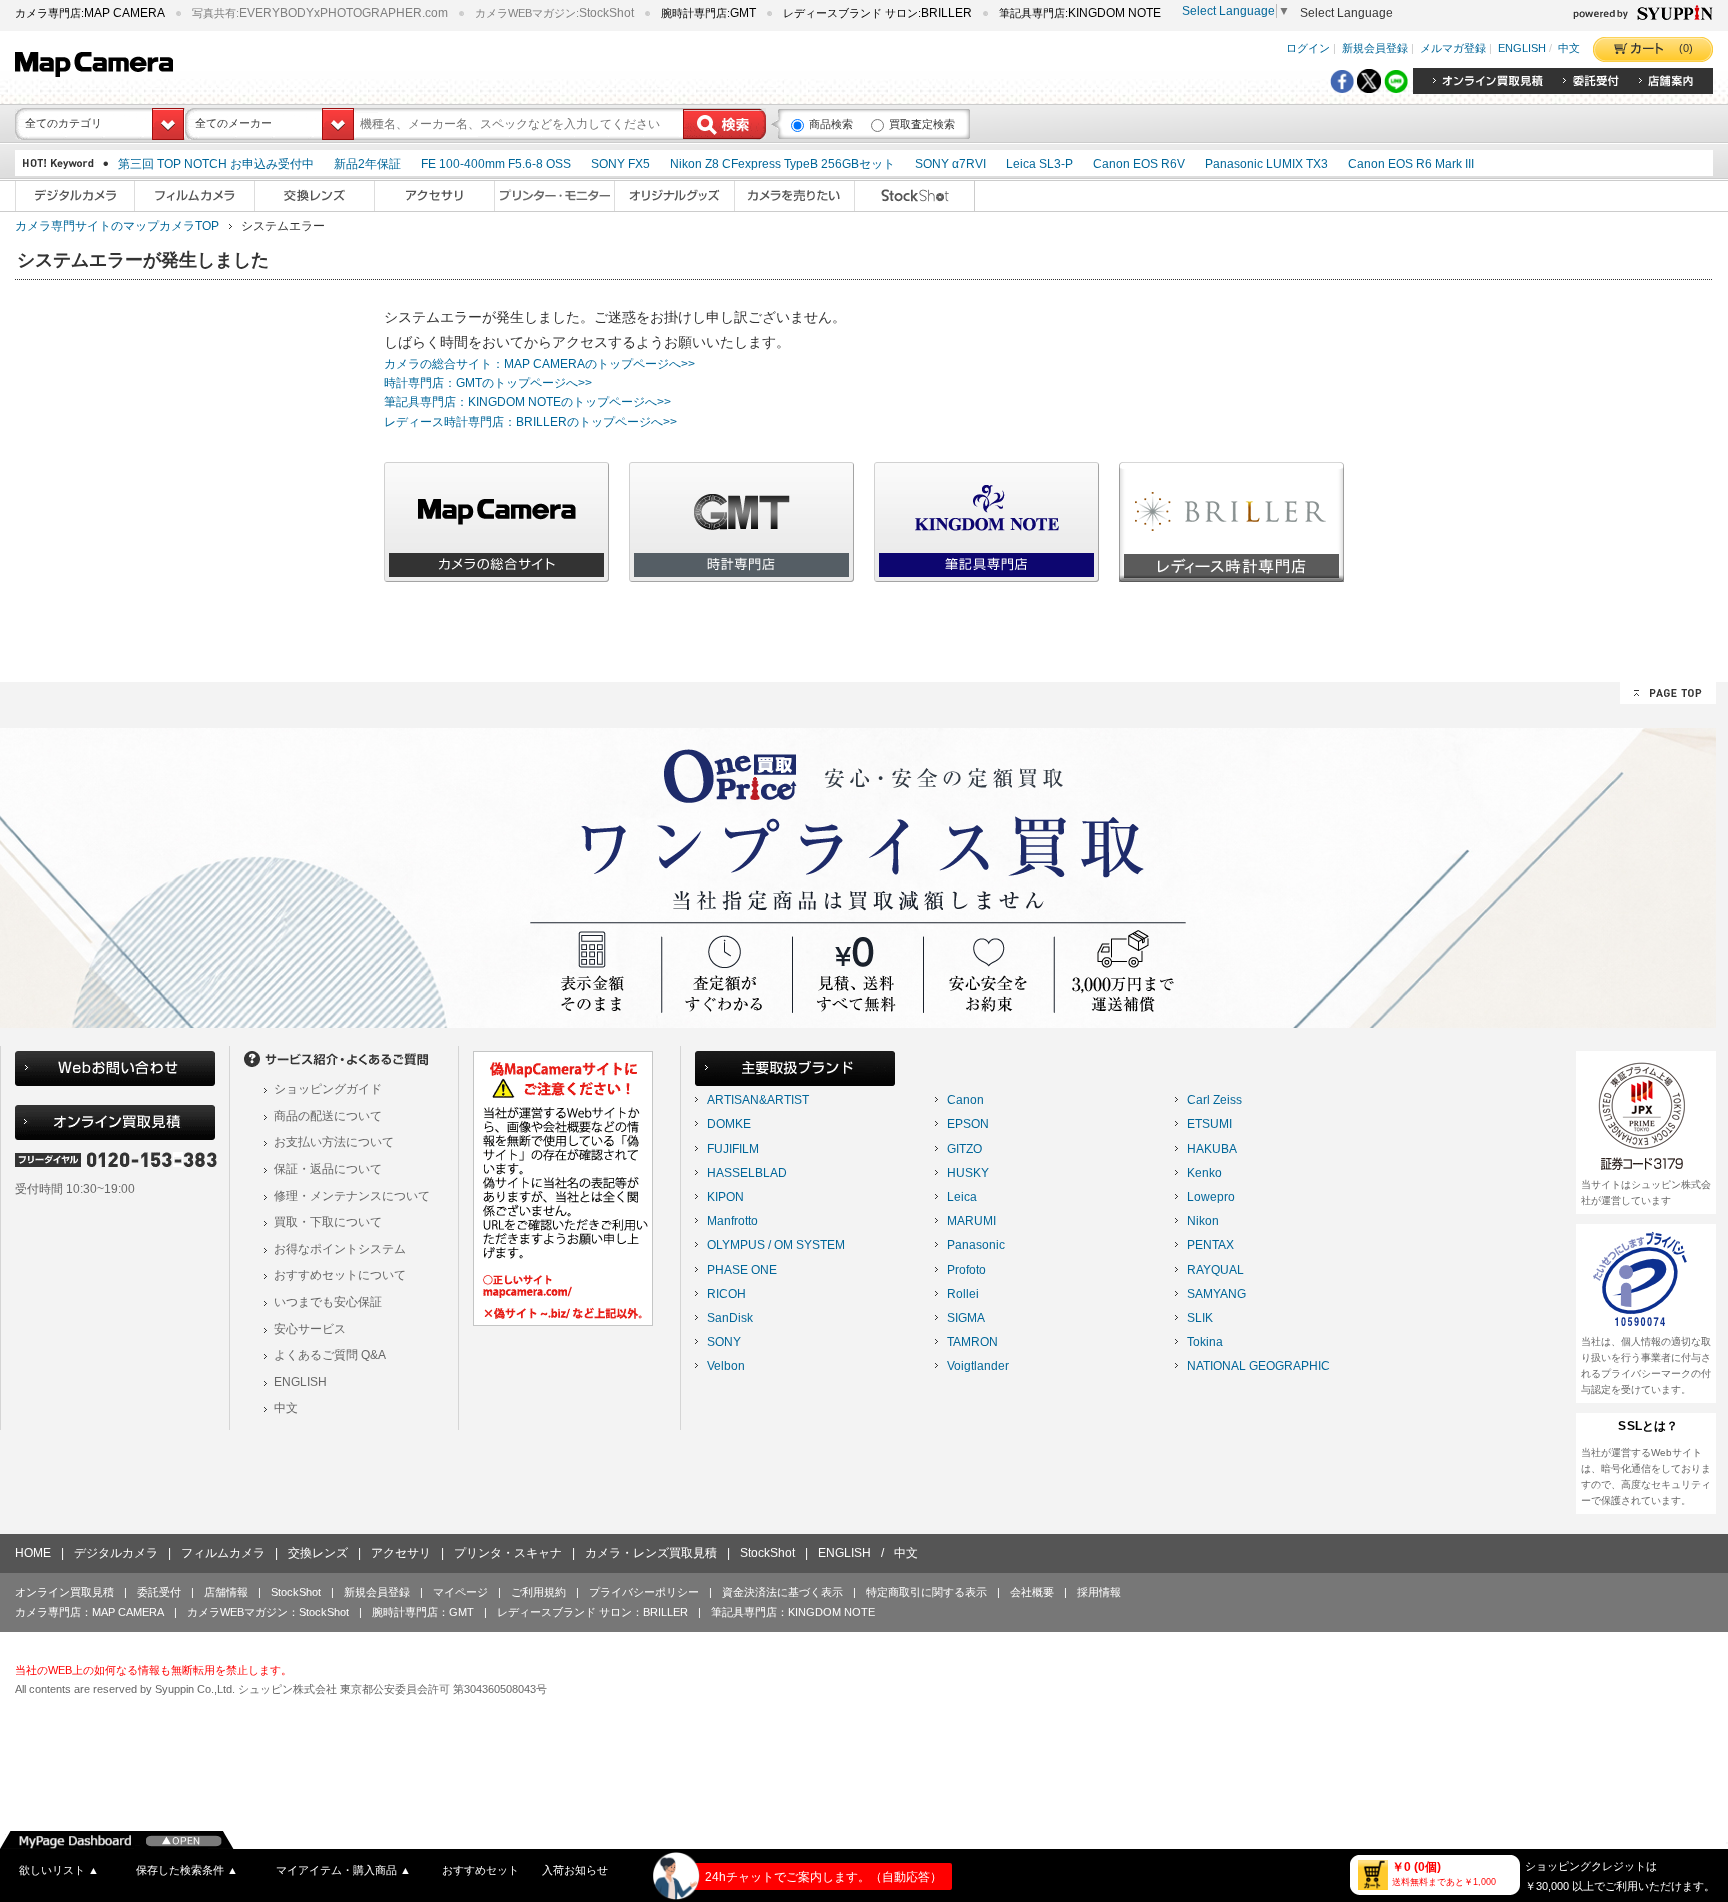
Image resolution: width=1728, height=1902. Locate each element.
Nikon (1203, 1221)
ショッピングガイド (328, 1089)
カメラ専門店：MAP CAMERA (89, 1612)
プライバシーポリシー (644, 1592)
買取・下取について (328, 1222)
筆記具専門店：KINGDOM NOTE (793, 1612)
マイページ (460, 1592)
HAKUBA (1212, 1149)
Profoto (966, 1270)
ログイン (1308, 49)
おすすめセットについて (340, 1275)
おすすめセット (480, 1870)
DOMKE (729, 1124)
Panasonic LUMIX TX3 (1266, 164)
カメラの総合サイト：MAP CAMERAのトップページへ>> (539, 364)
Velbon (726, 1366)
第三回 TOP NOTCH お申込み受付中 (216, 164)
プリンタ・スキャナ (508, 1553)
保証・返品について (328, 1169)
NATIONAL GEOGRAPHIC (1258, 1366)
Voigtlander (978, 1366)
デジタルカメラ (116, 1553)
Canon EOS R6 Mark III (1411, 164)
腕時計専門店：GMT (423, 1612)
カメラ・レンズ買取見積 (651, 1553)
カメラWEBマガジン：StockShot (268, 1612)
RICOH (726, 1294)
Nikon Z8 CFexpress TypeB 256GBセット (782, 164)
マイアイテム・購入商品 (343, 1870)
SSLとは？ (1648, 1426)
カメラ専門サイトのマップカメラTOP (117, 226)
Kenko (1204, 1173)
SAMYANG (1216, 1294)
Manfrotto (732, 1221)
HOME (33, 1553)
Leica (962, 1197)
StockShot (767, 1553)
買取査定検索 (922, 124)
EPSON (968, 1124)
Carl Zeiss (1214, 1100)
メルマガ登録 (1453, 49)
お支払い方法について (334, 1142)
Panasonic (976, 1245)
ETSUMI (1209, 1124)
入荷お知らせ (575, 1870)
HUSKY (968, 1173)
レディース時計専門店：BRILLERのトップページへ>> (530, 422)
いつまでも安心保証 (328, 1302)
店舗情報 (226, 1592)
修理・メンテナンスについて (352, 1196)
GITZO (964, 1149)
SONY (724, 1342)
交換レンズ (318, 1553)
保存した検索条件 (187, 1870)
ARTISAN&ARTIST (758, 1100)
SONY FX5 (620, 164)
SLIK (1200, 1318)
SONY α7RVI (950, 164)
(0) (1686, 48)
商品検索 (831, 124)
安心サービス (310, 1329)
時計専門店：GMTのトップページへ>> (488, 383)
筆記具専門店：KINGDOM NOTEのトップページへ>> (527, 402)
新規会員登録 (1375, 49)
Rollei (963, 1294)
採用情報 (1099, 1592)
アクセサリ (401, 1553)
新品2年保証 (367, 164)
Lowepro (1211, 1197)
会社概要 (1032, 1592)
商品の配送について (328, 1116)
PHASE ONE (742, 1270)
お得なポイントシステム (340, 1249)
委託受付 (159, 1592)
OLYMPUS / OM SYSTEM (776, 1245)
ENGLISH (1522, 49)
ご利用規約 (538, 1592)
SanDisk (730, 1318)
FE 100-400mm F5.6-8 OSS (496, 164)
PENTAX (1210, 1245)
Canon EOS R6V (1139, 164)
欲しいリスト (59, 1870)
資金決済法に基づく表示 (782, 1592)
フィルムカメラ (223, 1553)
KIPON (725, 1197)
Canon (965, 1100)
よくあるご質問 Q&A (330, 1355)
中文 (1569, 49)
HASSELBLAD (747, 1173)
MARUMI (971, 1221)
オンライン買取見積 (64, 1592)
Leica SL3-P (1039, 164)
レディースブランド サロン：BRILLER (592, 1612)
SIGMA (966, 1318)
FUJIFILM (733, 1149)
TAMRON (972, 1342)
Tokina (1205, 1342)
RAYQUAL (1215, 1270)
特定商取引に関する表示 (926, 1592)
